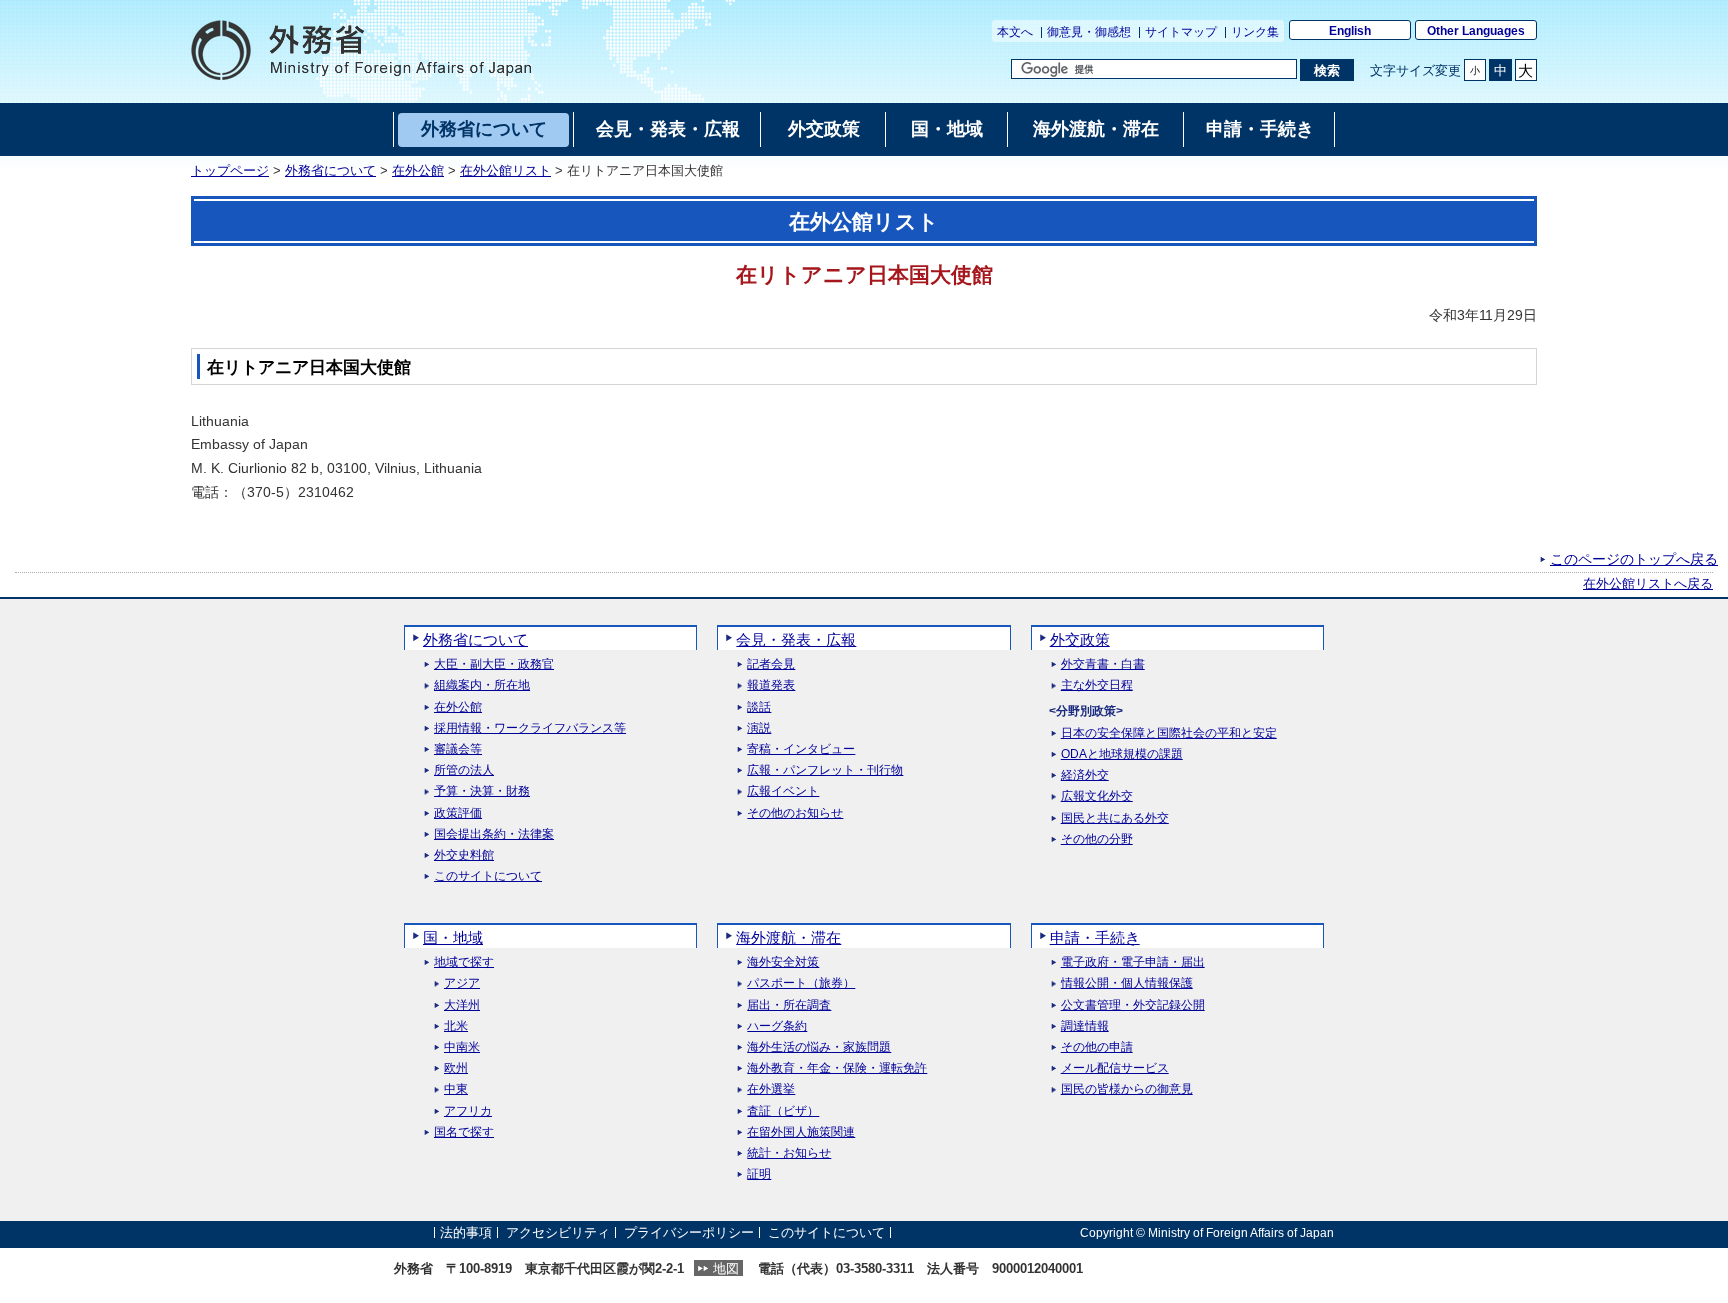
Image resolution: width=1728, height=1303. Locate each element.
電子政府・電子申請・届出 (1133, 962)
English (1350, 31)
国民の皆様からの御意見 (1127, 1089)
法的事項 (466, 1232)
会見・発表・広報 (796, 639)
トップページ (230, 171)
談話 (759, 707)
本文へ (1015, 32)
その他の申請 (1097, 1047)
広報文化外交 (1097, 796)
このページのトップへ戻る (1634, 559)
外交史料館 (464, 855)
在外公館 (418, 171)
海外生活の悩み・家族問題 (819, 1047)
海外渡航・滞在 (788, 937)
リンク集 (1255, 32)
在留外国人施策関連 (801, 1132)
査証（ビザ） (783, 1111)
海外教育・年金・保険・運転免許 (837, 1068)
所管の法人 (464, 770)
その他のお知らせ (795, 813)
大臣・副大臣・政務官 (494, 664)
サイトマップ (1181, 32)
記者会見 (771, 664)
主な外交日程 (1097, 685)
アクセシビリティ (558, 1232)
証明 (759, 1174)
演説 (759, 728)
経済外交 (1085, 775)
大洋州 (462, 1005)
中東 (456, 1089)
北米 (456, 1026)
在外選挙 (771, 1089)
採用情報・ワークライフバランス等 (530, 728)
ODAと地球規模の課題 (1122, 754)
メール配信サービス (1115, 1068)
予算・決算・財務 (482, 791)
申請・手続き (1095, 937)
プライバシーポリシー (689, 1232)
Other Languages (1476, 31)
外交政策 (1080, 639)
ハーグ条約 (777, 1026)
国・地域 (453, 937)
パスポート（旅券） (801, 983)
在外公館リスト (505, 171)
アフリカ (468, 1111)
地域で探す (464, 962)
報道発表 (771, 685)
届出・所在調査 (789, 1005)
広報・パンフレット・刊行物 (825, 770)
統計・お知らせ (789, 1153)
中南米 (462, 1047)
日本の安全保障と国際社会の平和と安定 (1169, 733)
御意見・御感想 (1089, 32)
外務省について (330, 171)
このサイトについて (488, 876)
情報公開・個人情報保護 (1127, 983)
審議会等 (458, 749)
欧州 (456, 1068)
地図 (726, 1268)
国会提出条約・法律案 (494, 834)
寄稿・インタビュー (801, 749)
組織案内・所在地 (482, 685)
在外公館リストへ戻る (1648, 584)
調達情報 (1085, 1026)
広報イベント (783, 791)
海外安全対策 (783, 962)
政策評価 (458, 813)
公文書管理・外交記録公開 (1133, 1005)
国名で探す (464, 1132)
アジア (462, 983)
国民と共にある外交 (1115, 818)
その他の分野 (1097, 839)
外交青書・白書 (1103, 664)
